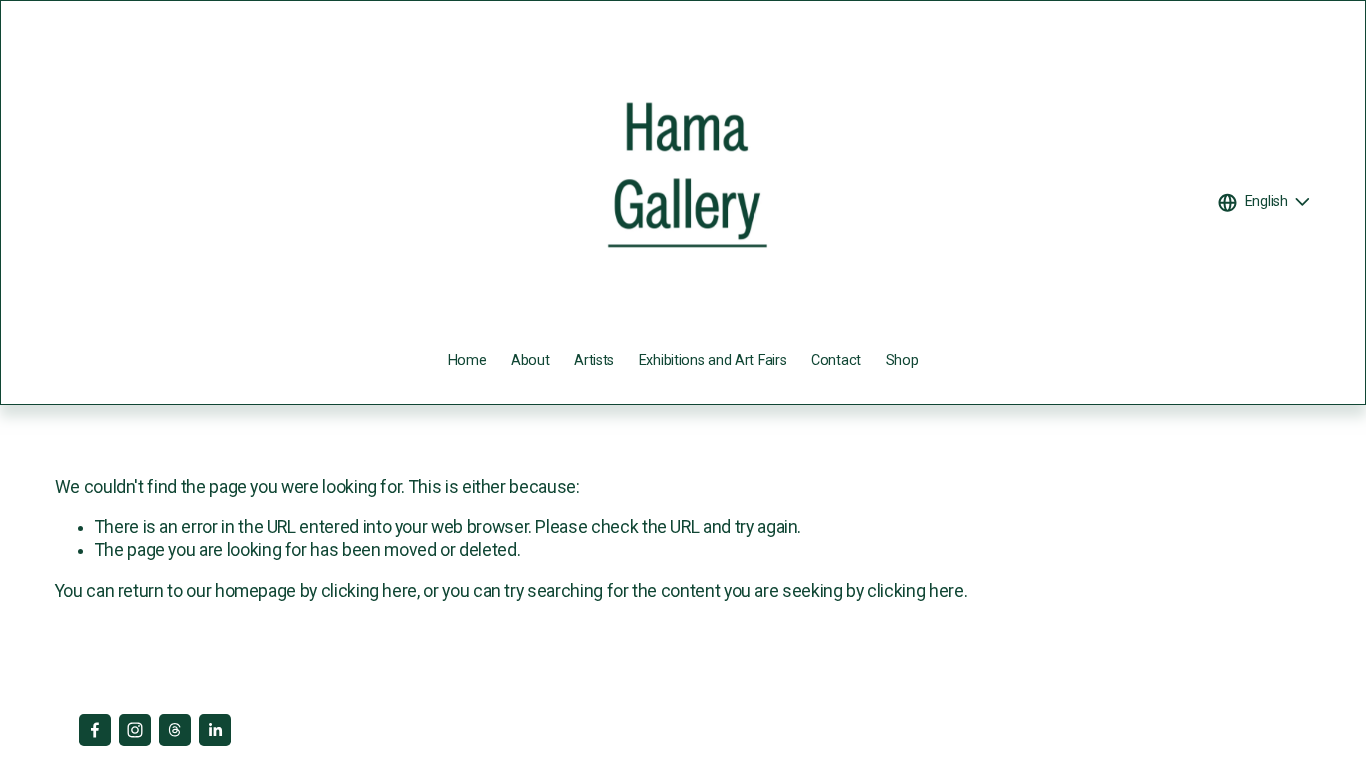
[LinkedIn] (215, 730)
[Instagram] (135, 730)
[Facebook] (95, 730)
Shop (902, 360)
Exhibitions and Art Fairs (713, 360)
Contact (836, 360)
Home (467, 360)
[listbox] (1265, 203)
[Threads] (175, 730)
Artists (594, 360)
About (530, 360)
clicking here (369, 591)
